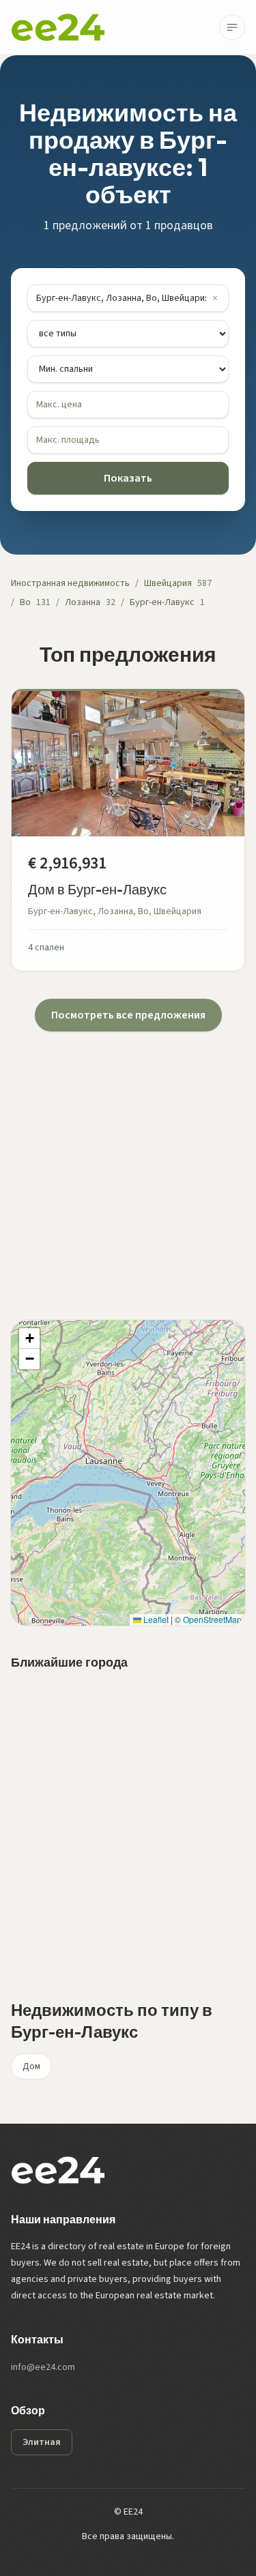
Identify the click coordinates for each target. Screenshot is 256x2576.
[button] (29, 1338)
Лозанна (83, 602)
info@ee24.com (43, 2367)
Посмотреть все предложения (128, 1015)
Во (25, 602)
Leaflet (155, 1619)
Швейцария (168, 583)
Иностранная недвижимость (70, 583)
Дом (31, 2066)
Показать (128, 478)
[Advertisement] (128, 1159)
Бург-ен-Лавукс (162, 602)
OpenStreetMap (212, 1619)
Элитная (42, 2442)
